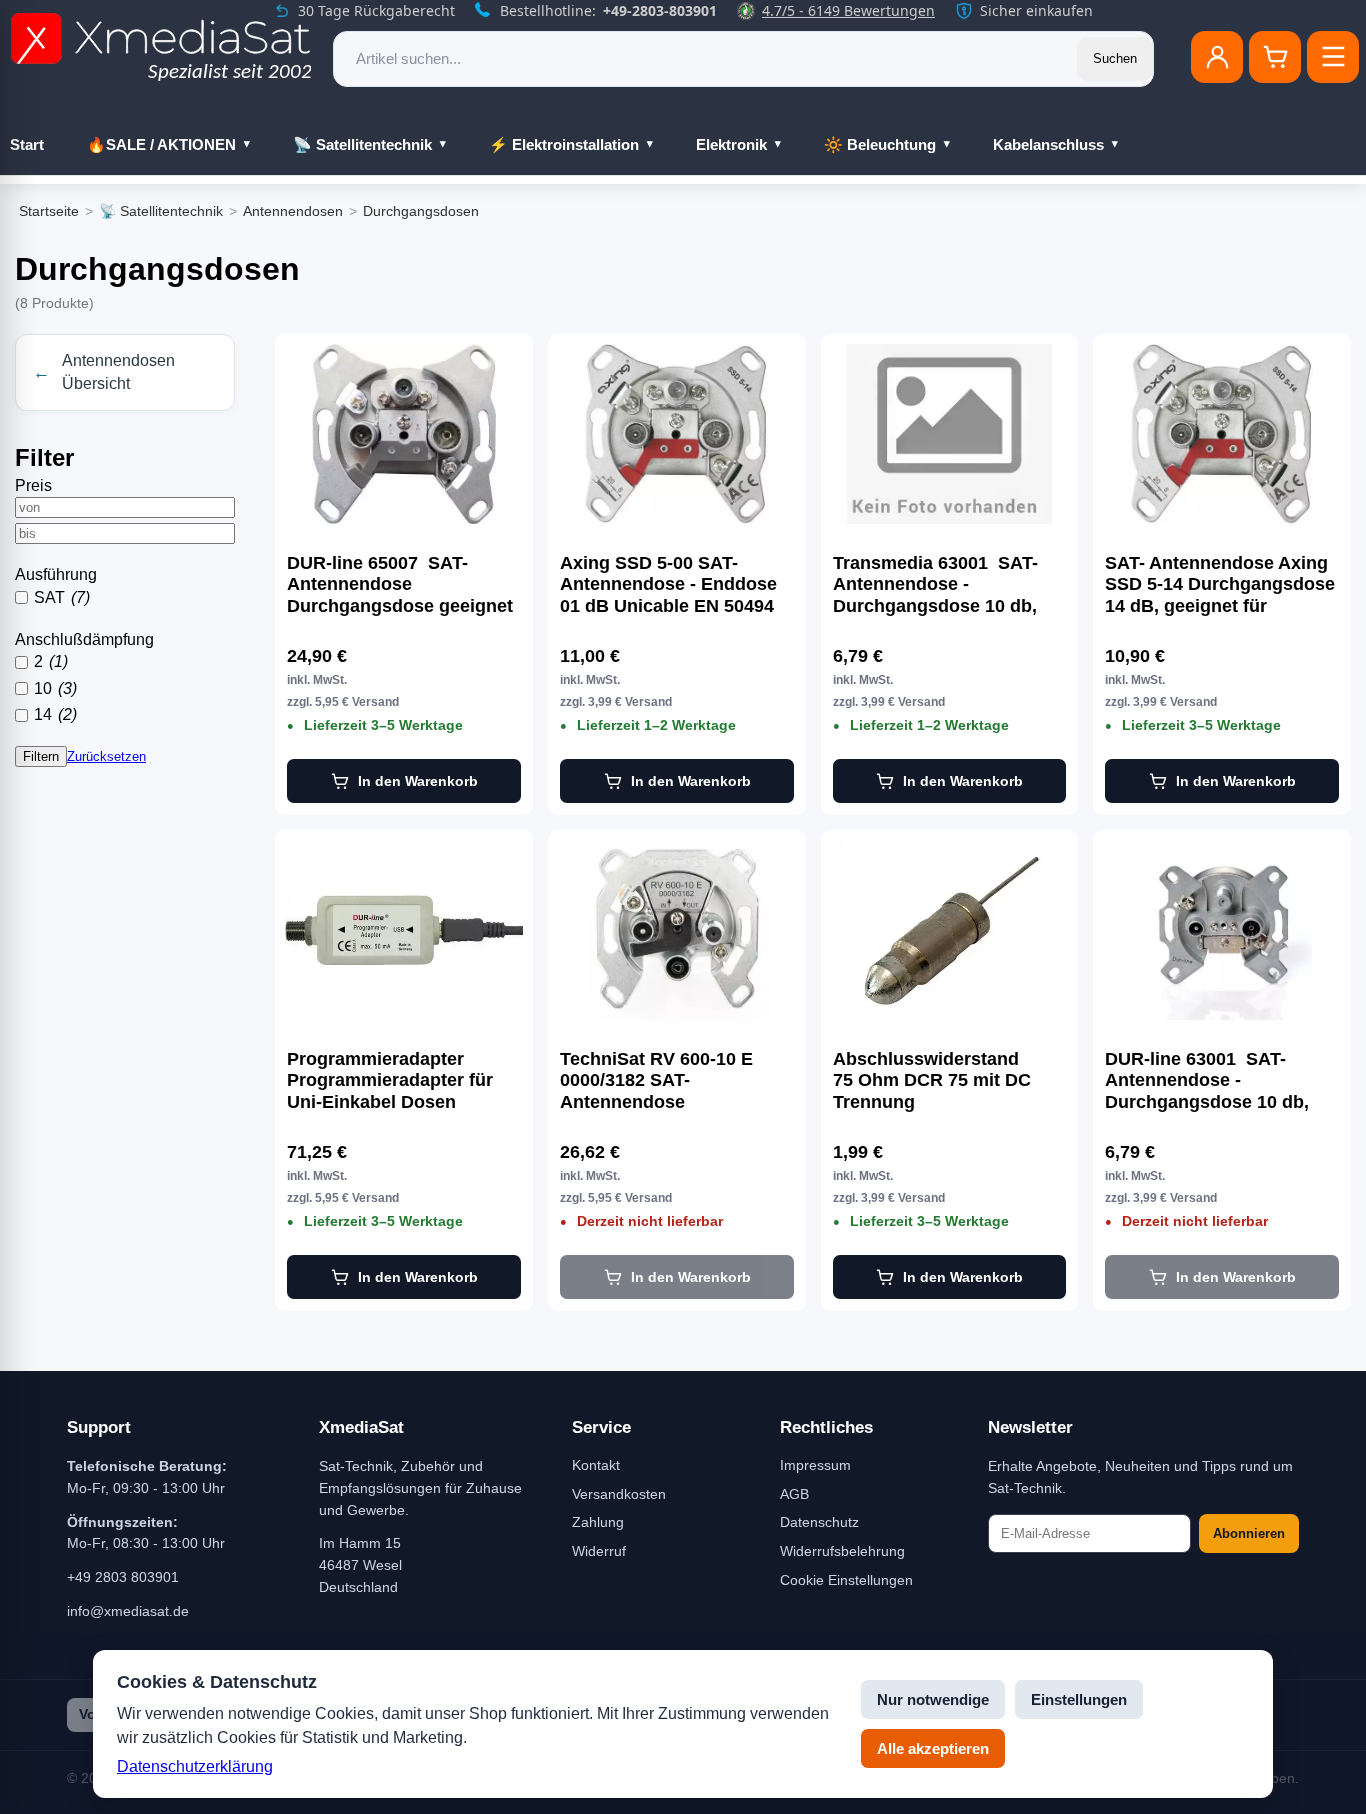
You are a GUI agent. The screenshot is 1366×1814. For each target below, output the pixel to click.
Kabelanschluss (1048, 144)
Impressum (815, 1465)
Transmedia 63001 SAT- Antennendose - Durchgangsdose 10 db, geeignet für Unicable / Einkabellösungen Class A (945, 585)
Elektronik (731, 144)
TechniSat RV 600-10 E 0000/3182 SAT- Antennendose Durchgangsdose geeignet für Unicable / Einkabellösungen (673, 1081)
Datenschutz (819, 1522)
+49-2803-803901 (660, 10)
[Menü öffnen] (1333, 57)
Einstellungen (1079, 1699)
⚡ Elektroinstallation (564, 144)
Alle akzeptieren (933, 1748)
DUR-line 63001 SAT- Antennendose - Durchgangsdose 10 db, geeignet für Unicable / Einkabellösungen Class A (1217, 1081)
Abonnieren (1249, 1533)
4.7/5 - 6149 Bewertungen (848, 10)
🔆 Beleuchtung (880, 144)
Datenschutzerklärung (195, 1766)
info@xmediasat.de (128, 1611)
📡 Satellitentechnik (362, 144)
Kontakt (596, 1465)
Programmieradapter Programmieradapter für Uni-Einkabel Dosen (390, 1080)
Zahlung (598, 1522)
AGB (794, 1494)
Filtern (41, 756)
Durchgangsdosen (421, 211)
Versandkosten (619, 1494)
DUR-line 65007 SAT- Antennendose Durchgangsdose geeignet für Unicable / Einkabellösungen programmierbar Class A (400, 585)
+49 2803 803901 (123, 1577)
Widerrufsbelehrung (842, 1551)
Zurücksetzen (106, 756)
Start (27, 144)
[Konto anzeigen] (1217, 57)
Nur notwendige (933, 1699)
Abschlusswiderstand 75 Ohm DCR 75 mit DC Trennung (932, 1080)
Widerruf (599, 1551)
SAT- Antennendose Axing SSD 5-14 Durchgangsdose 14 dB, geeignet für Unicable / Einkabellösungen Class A (1220, 585)
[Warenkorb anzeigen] (1275, 57)
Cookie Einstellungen (846, 1580)
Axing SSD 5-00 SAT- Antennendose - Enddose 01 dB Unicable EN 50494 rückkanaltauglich (668, 585)
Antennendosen (293, 211)
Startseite (49, 211)
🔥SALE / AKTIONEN (161, 144)
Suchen (1115, 58)
